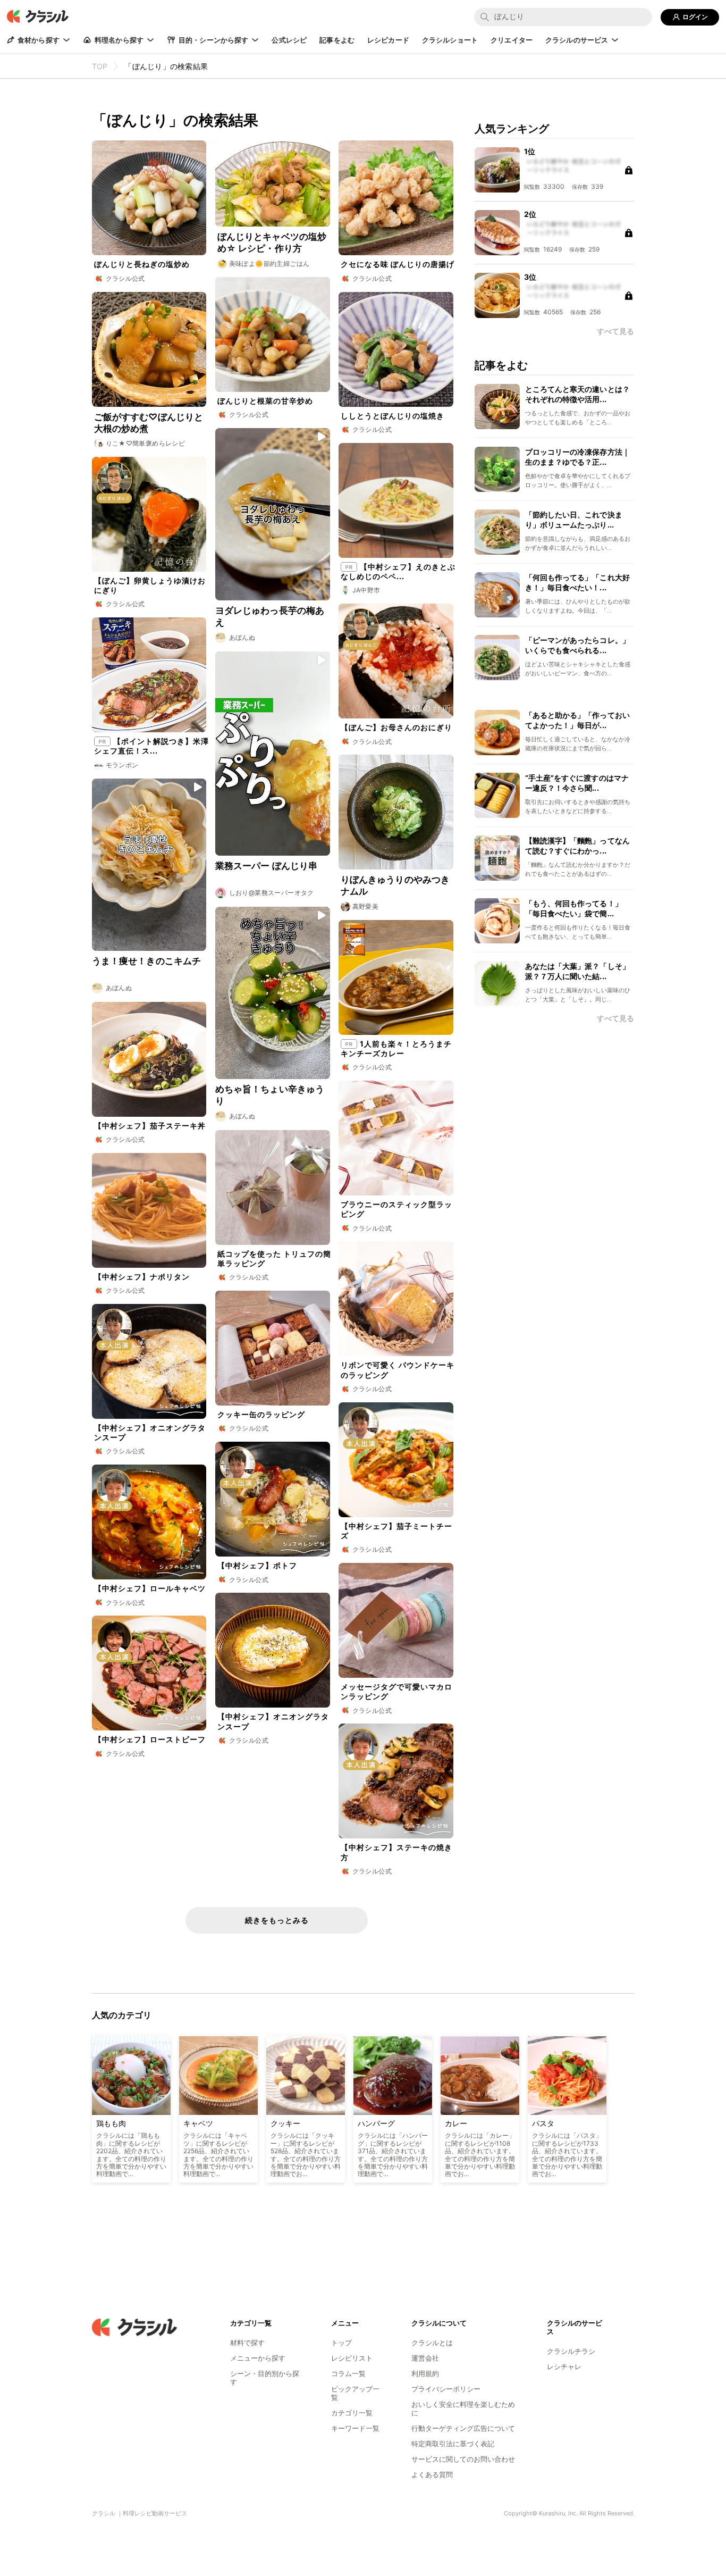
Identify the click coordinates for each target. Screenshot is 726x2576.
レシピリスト (352, 2358)
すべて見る (615, 1018)
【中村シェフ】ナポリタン (142, 1277)
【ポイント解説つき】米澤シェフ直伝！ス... (151, 746)
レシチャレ (564, 2366)
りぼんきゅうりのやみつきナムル (395, 885)
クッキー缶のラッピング (261, 1414)
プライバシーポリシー (446, 2389)
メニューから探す (258, 2358)
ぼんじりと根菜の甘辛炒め (265, 401)
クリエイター (512, 40)
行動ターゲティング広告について (463, 2428)
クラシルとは (432, 2343)
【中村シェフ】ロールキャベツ (150, 1588)
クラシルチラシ (571, 2351)
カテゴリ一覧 (352, 2413)
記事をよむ (337, 40)
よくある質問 (432, 2474)
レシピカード (388, 40)
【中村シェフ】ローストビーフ (150, 1739)
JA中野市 (366, 590)
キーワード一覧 (355, 2428)
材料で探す (247, 2343)
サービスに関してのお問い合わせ (463, 2459)
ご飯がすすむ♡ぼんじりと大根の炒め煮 (149, 423)
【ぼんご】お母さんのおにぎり (396, 727)
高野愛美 (366, 906)
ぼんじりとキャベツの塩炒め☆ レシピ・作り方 (272, 242)
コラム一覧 (348, 2373)
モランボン (122, 765)
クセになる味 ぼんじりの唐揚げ (398, 264)
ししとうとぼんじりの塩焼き (392, 416)
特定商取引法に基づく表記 (453, 2444)
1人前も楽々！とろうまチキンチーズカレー (396, 1048)
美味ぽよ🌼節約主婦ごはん (269, 264)
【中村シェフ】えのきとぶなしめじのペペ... (398, 571)
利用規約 (425, 2373)
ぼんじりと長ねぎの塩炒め (142, 264)
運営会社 (425, 2358)
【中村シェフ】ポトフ (257, 1565)
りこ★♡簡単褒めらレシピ (146, 443)
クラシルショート (450, 40)
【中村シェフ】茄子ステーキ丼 (150, 1126)
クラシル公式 (125, 278)
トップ (341, 2343)
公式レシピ (289, 40)
